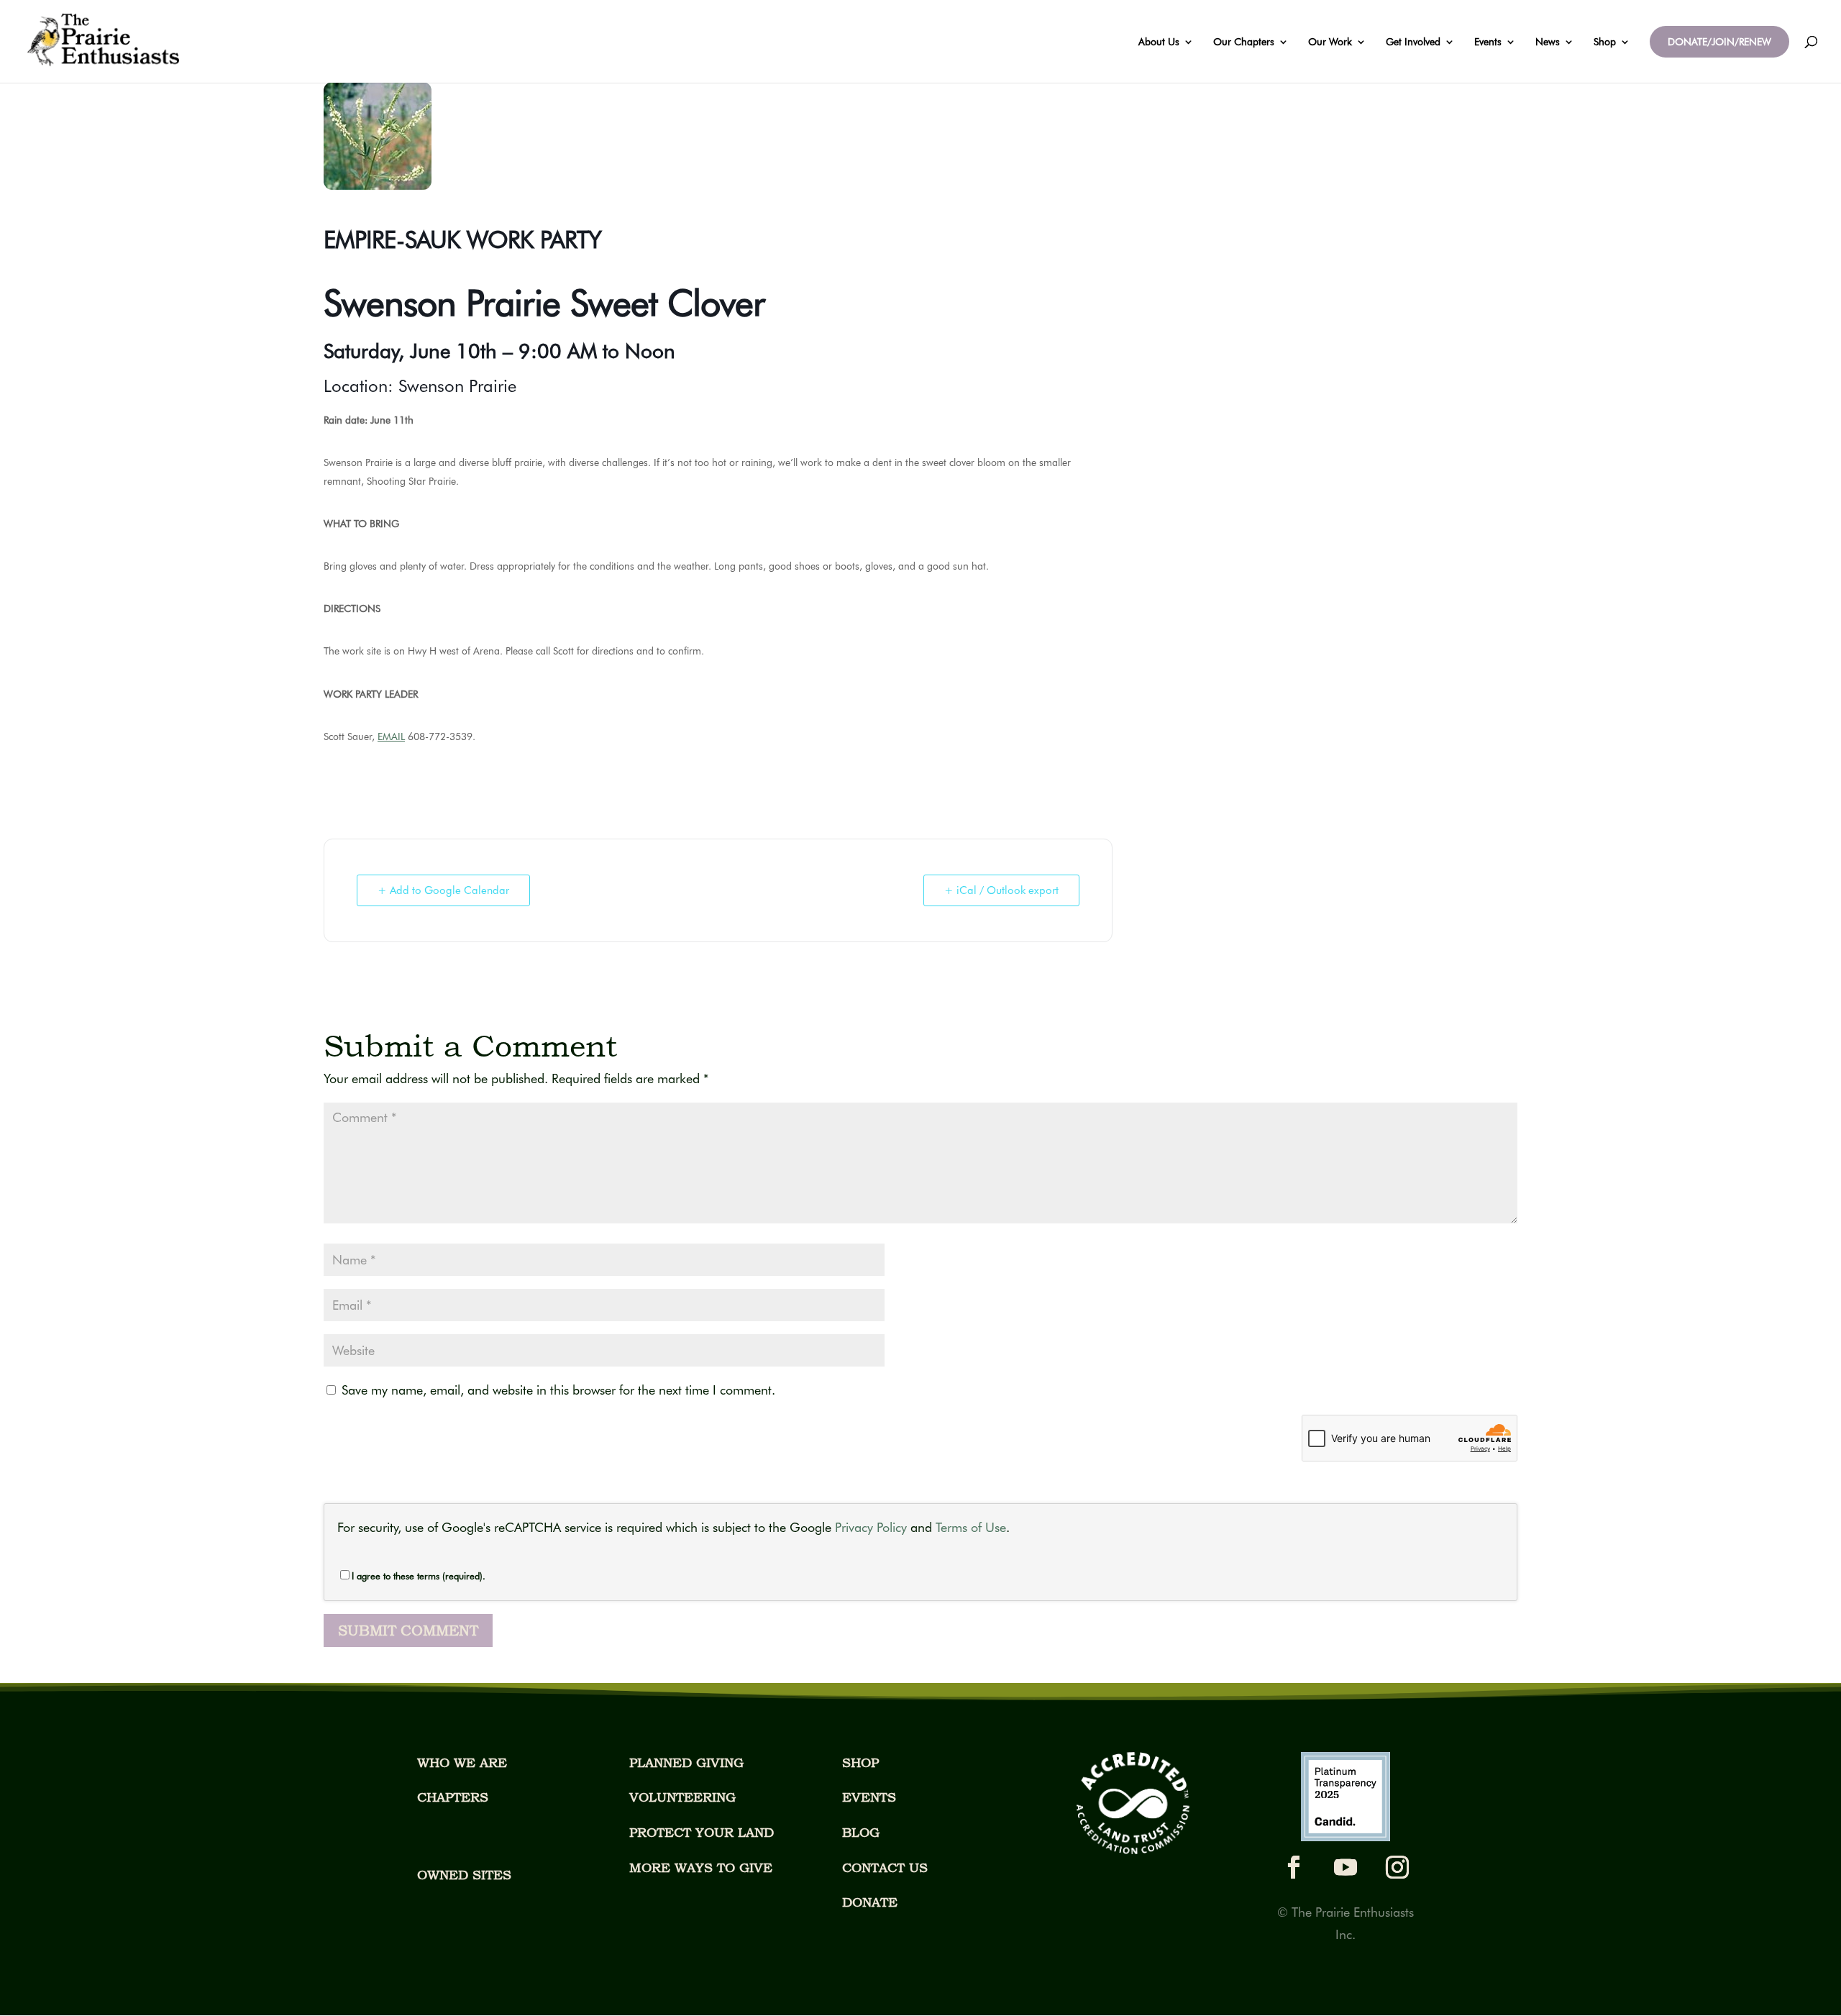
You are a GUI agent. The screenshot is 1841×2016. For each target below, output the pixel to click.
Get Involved (1413, 42)
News (1548, 42)
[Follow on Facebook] (1294, 1867)
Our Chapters (1244, 42)
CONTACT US (885, 1867)
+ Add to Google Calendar (443, 890)
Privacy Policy (871, 1527)
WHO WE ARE (462, 1762)
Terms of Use (971, 1527)
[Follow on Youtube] (1346, 1867)
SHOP (860, 1762)
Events (1488, 42)
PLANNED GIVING (686, 1762)
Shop (1605, 42)
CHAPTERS (453, 1797)
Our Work (1330, 42)
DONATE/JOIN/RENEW (1719, 42)
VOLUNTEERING (682, 1797)
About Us (1159, 42)
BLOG (861, 1832)
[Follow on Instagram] (1397, 1867)
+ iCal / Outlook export (1001, 890)
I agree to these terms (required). (419, 1576)
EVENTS (869, 1797)
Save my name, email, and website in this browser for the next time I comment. (558, 1390)
